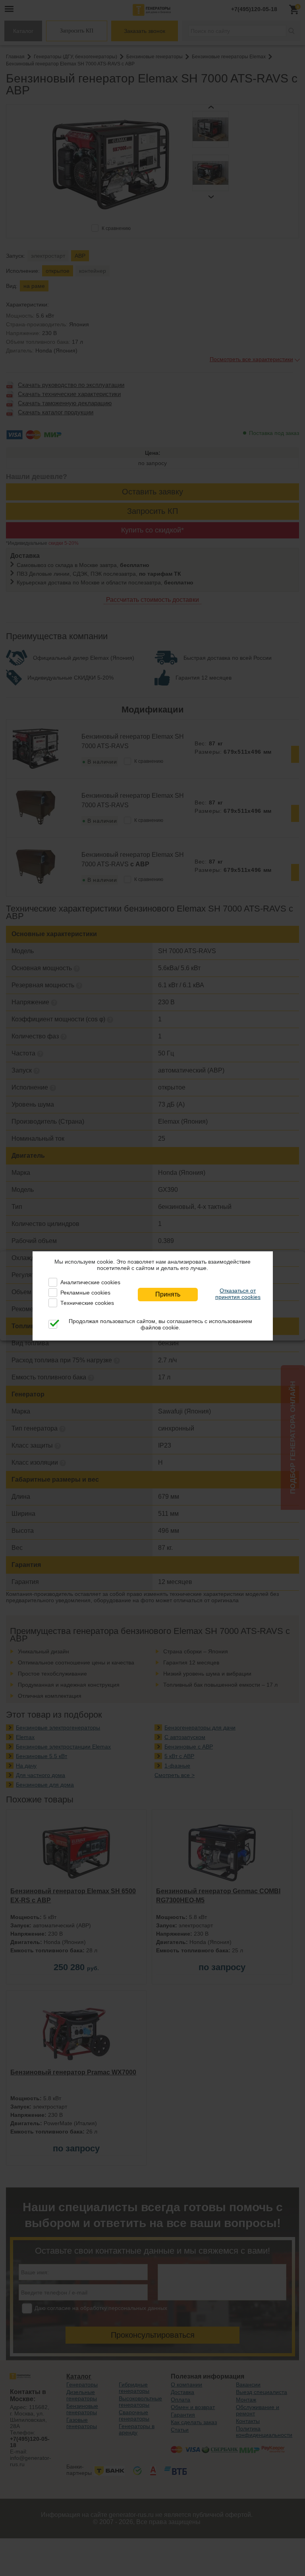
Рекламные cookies (85, 1293)
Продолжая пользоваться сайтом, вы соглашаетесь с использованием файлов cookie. (160, 1324)
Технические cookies (87, 1303)
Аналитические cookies (90, 1282)
